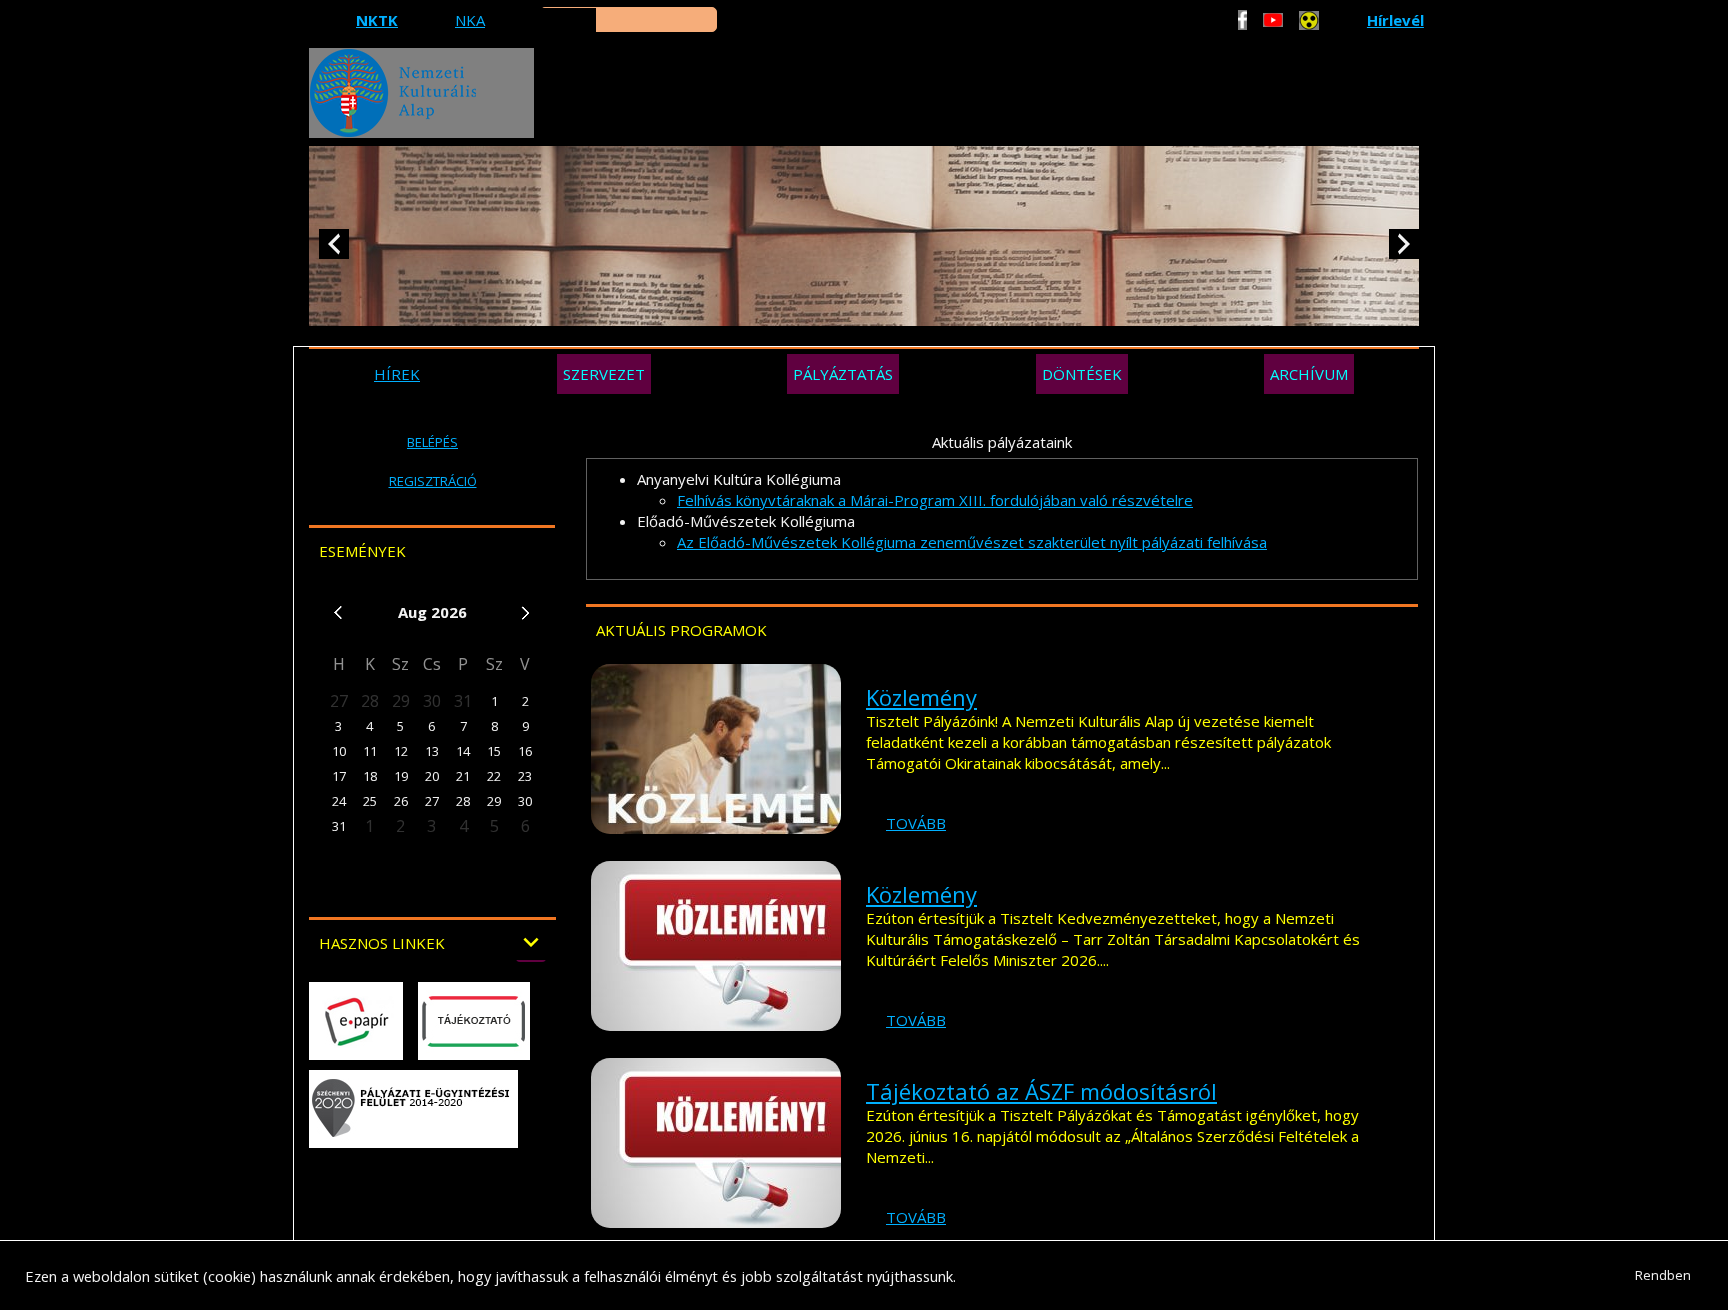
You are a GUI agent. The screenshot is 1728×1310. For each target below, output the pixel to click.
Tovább (916, 823)
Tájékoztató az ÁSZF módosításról (1041, 1091)
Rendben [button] (1663, 1275)
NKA (470, 20)
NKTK (377, 20)
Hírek (397, 374)
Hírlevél (1395, 20)
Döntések (1082, 374)
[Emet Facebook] (1242, 20)
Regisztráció (433, 481)
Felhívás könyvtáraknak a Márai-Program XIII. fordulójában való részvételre (935, 500)
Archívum (1309, 374)
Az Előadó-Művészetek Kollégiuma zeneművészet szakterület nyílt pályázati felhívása (972, 542)
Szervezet (604, 374)
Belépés (432, 442)
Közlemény (921, 697)
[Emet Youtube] (1273, 20)
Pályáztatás (843, 374)
